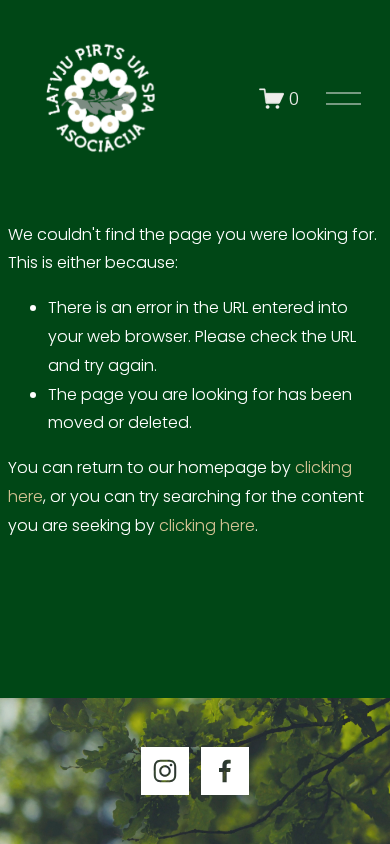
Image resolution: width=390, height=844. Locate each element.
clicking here (207, 525)
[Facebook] (225, 771)
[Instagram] (165, 771)
